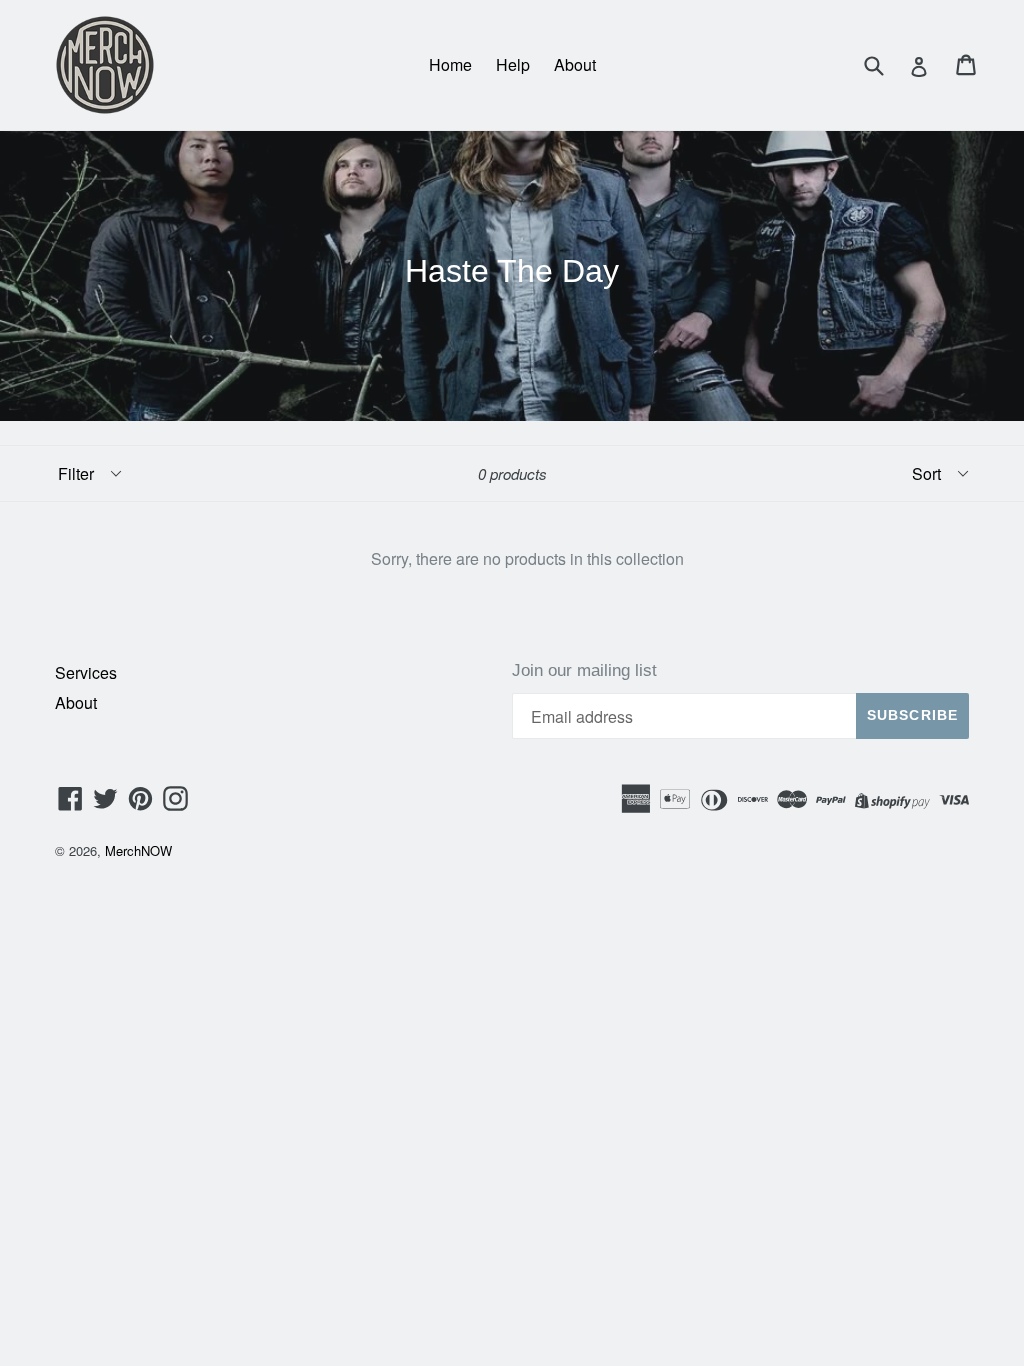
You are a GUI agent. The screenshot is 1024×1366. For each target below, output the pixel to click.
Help (513, 64)
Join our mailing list (584, 670)
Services (86, 672)
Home (450, 64)
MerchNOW (138, 850)
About (575, 64)
